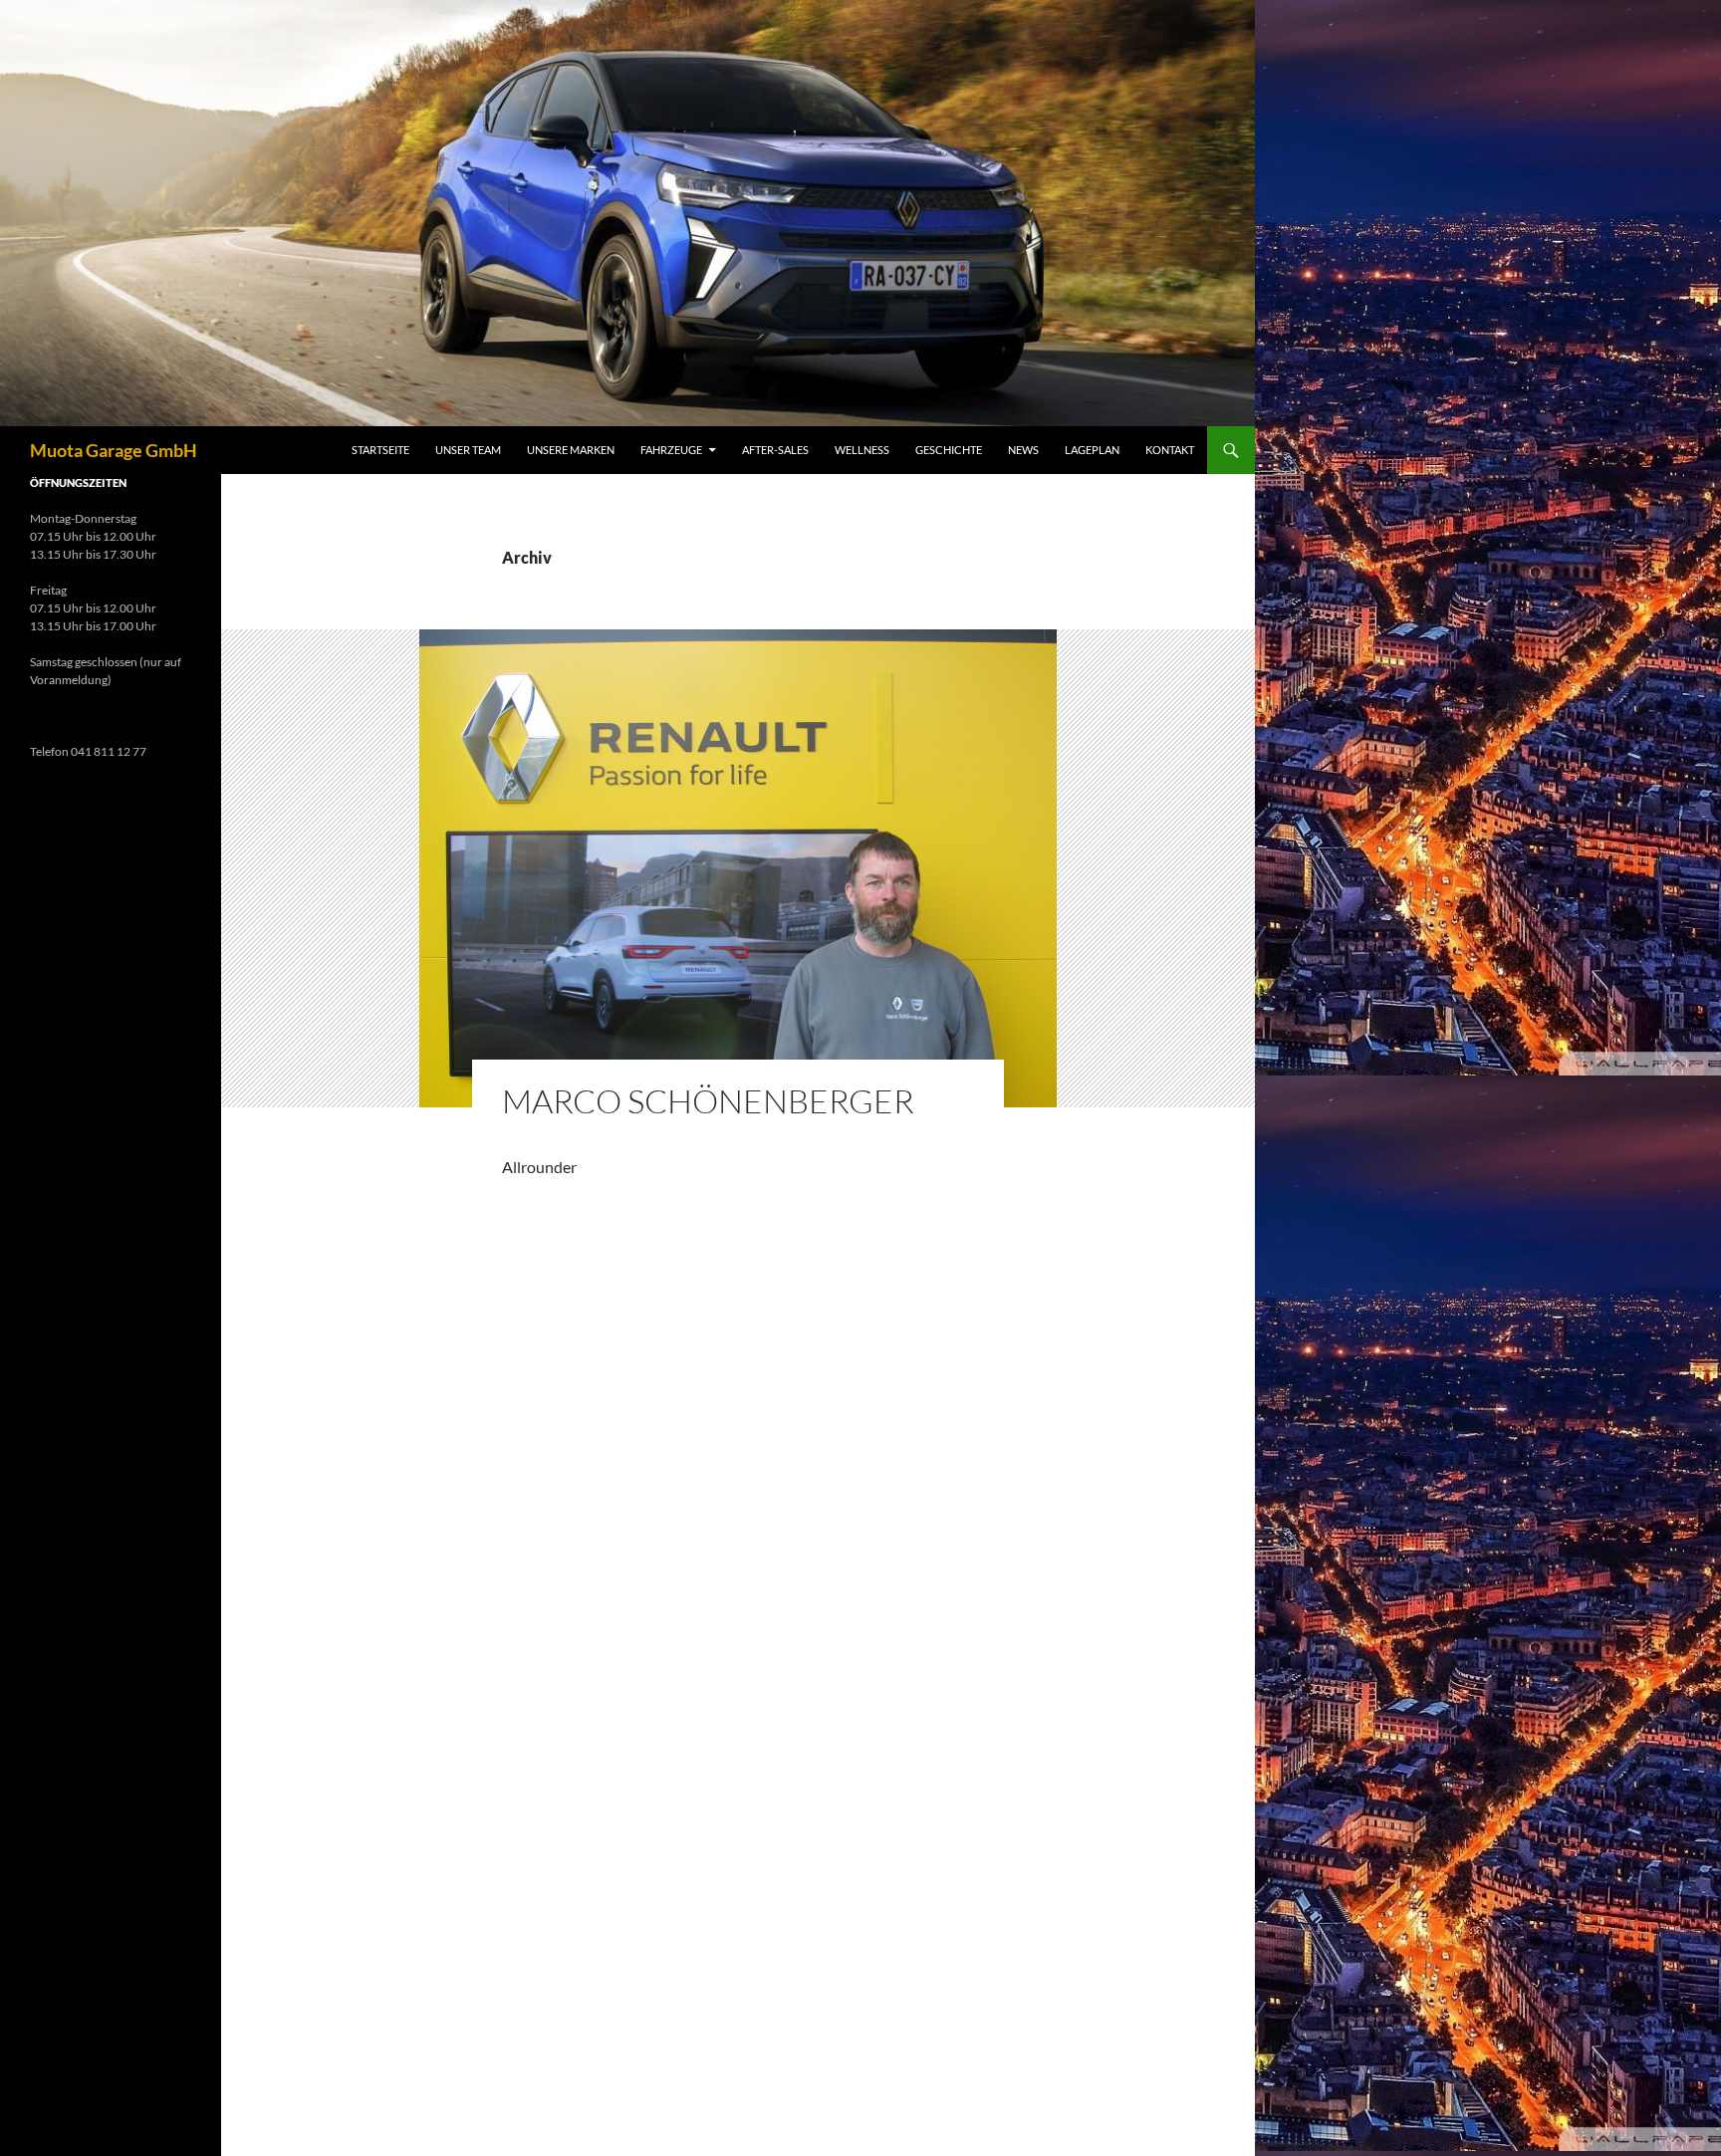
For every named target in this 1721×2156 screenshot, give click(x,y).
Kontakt (1170, 450)
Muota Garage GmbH (114, 450)
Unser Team (468, 450)
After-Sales (775, 450)
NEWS (1023, 450)
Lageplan (1092, 450)
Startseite (380, 450)
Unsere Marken (571, 450)
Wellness (862, 450)
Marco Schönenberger (708, 1101)
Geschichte (949, 450)
